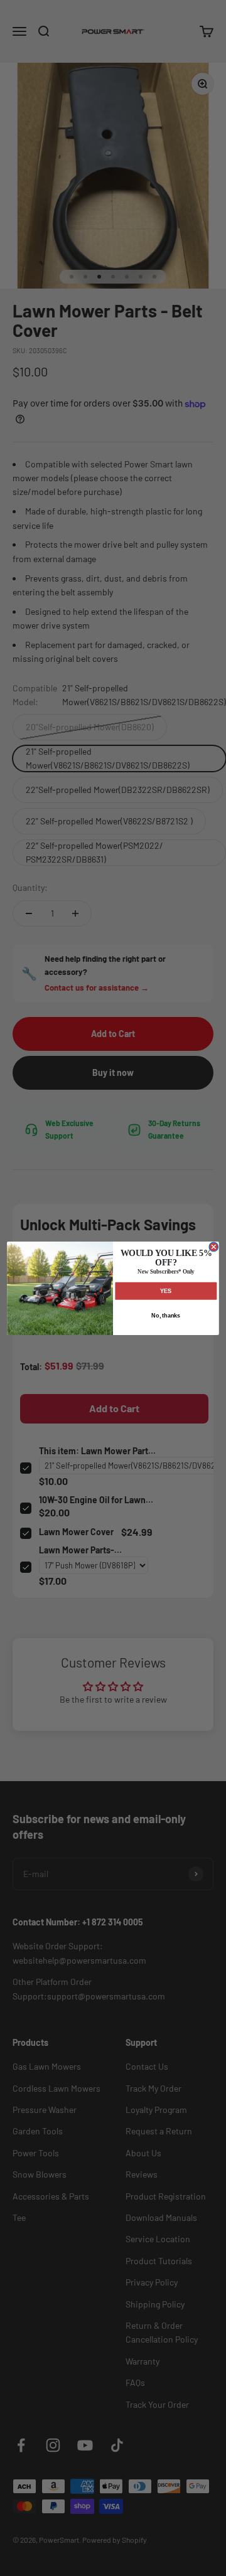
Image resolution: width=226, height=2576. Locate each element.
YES (166, 1291)
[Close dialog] (214, 1247)
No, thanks (166, 1316)
